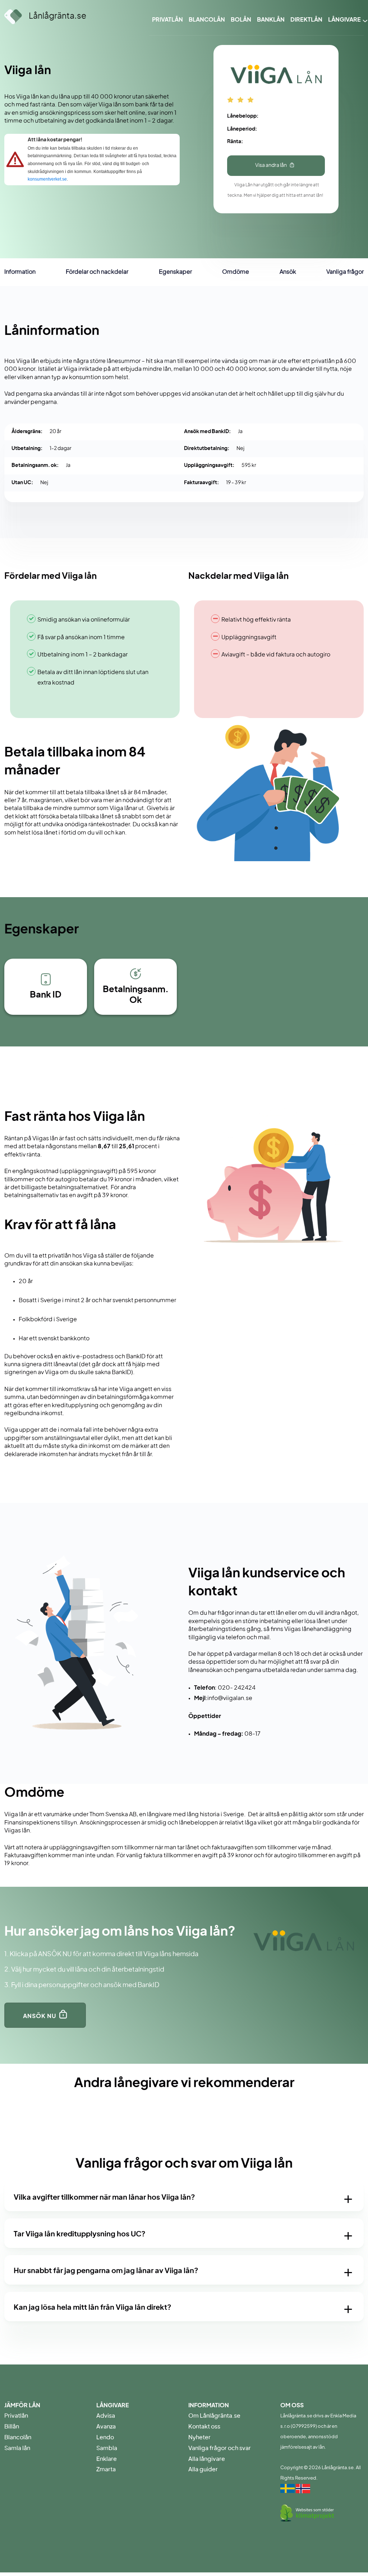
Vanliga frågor (345, 272)
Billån (12, 2427)
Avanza (106, 2427)
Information (20, 272)
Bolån (241, 20)
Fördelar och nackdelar (97, 272)
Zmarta (106, 2470)
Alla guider (203, 2470)
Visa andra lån (271, 165)
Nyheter (199, 2438)
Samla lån (17, 2448)
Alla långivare (207, 2459)
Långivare (344, 20)
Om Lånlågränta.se (214, 2416)
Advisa (106, 2416)
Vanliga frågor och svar (220, 2448)
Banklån (271, 20)
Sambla (107, 2448)
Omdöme (236, 272)
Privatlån (167, 20)
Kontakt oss (204, 2427)
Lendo (105, 2438)
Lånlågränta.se (57, 16)
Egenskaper (175, 272)
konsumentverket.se (47, 179)
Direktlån (306, 20)
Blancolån (207, 20)
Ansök (288, 272)
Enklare (107, 2459)
